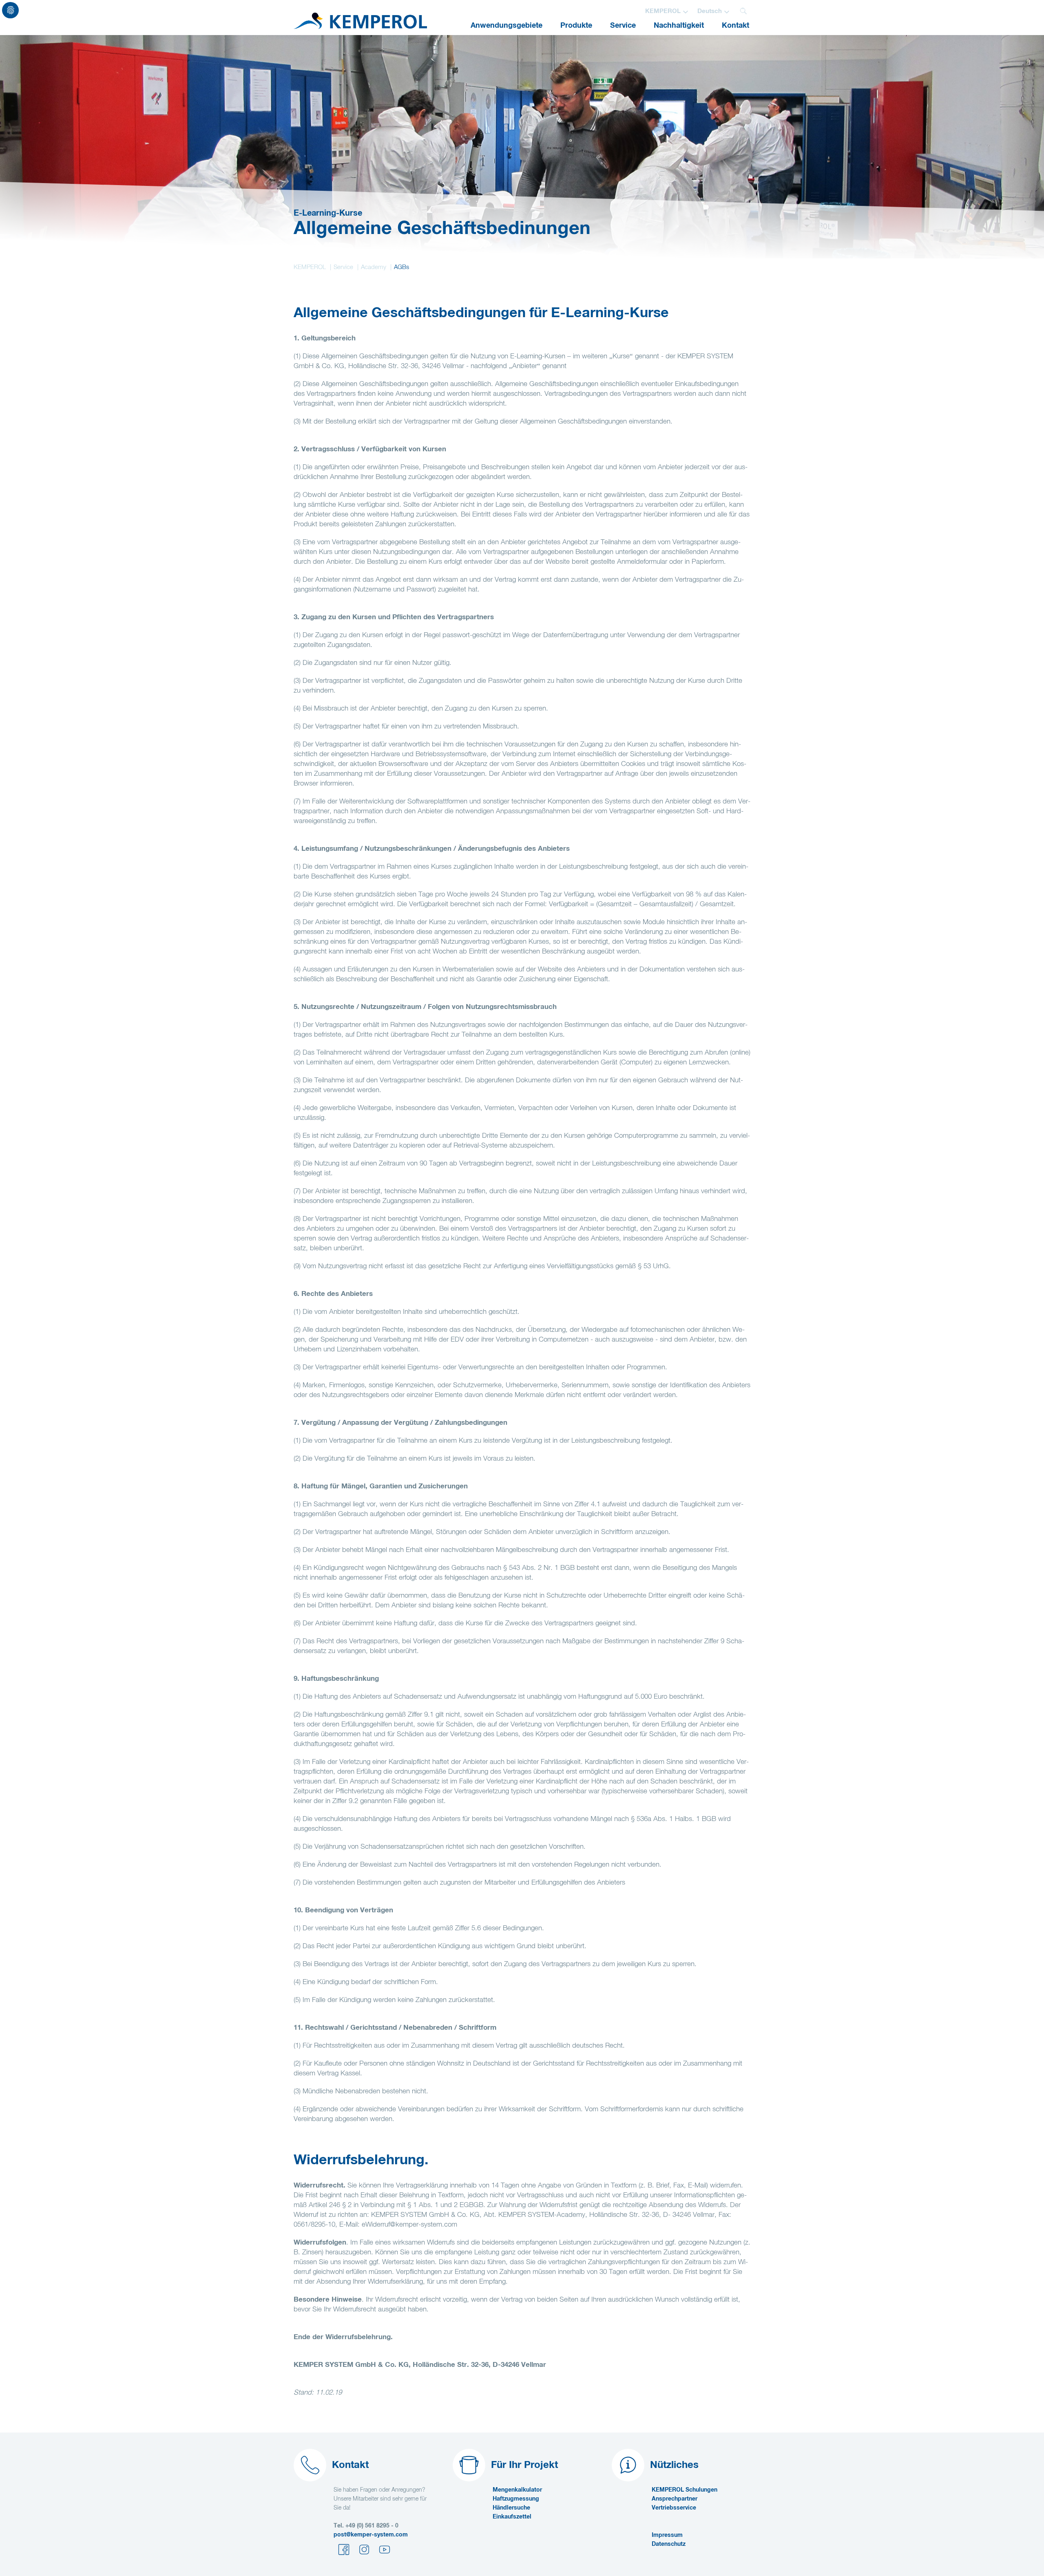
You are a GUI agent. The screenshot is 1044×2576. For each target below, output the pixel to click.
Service (623, 26)
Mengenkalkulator (517, 2490)
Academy (374, 267)
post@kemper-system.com (371, 2535)
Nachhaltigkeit (679, 26)
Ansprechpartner (675, 2499)
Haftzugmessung (516, 2499)
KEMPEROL (663, 11)
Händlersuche (511, 2508)
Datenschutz (669, 2544)
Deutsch (710, 11)
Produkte (576, 26)
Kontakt (735, 26)
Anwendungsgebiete (507, 26)
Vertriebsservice (674, 2508)
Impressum (667, 2535)
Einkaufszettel (512, 2517)
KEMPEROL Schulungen (685, 2490)
